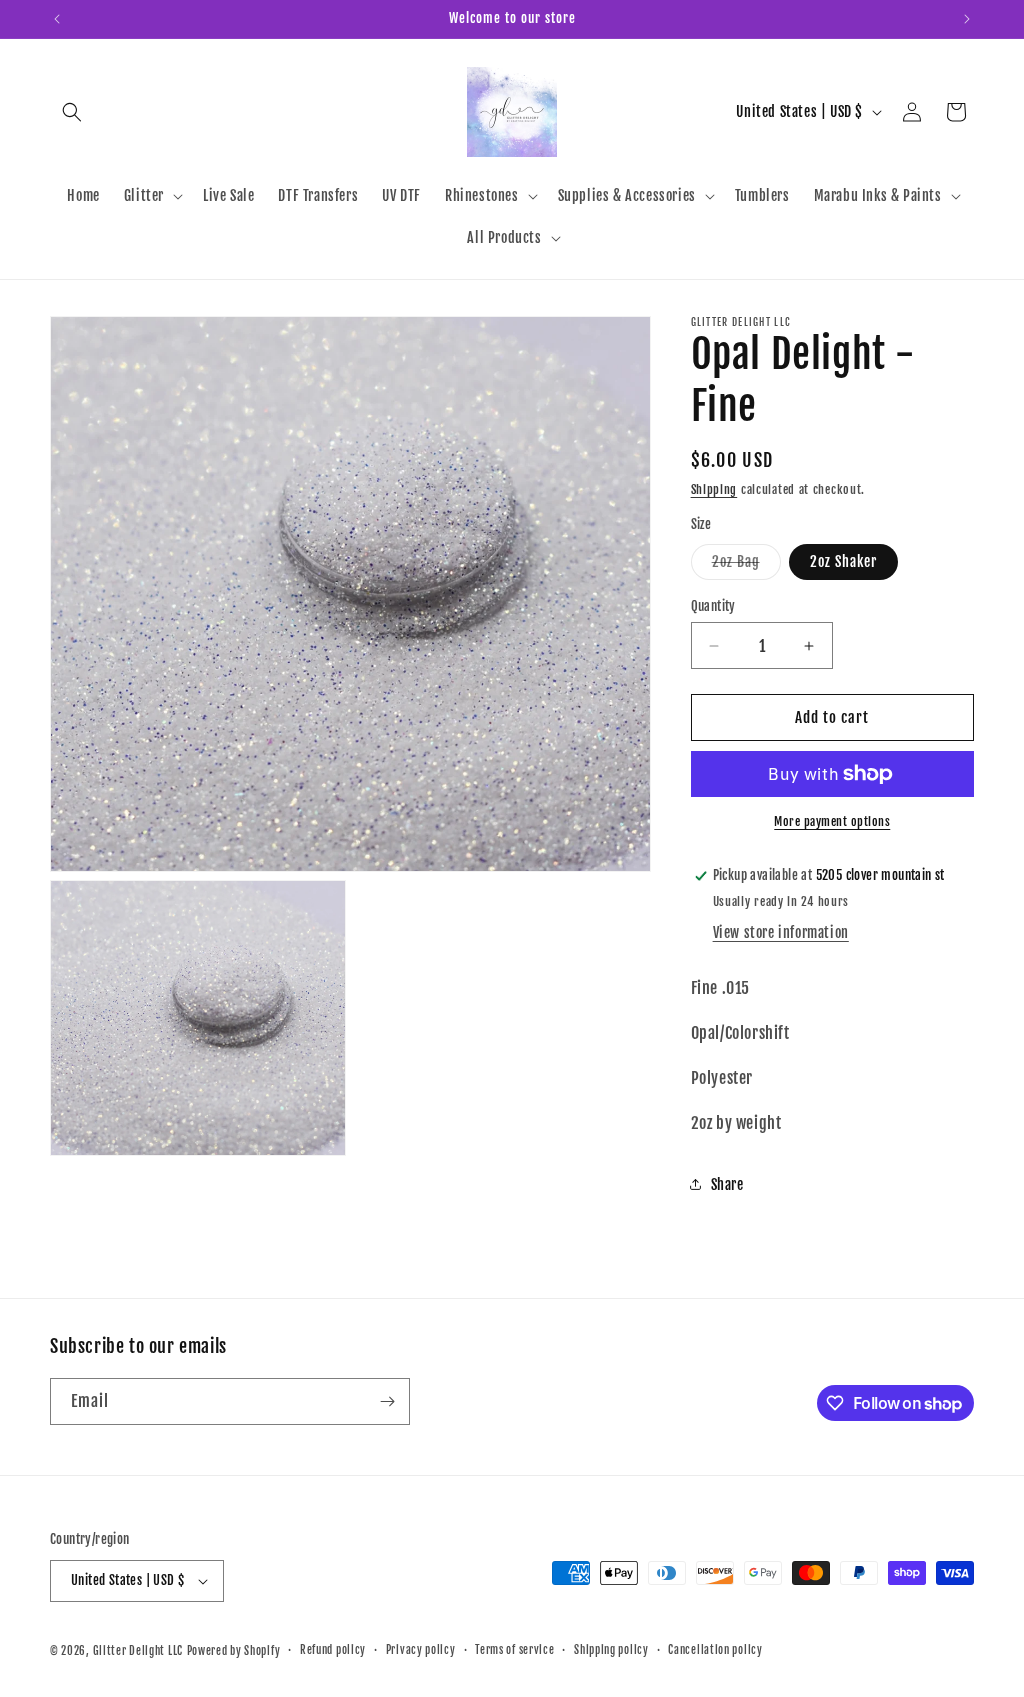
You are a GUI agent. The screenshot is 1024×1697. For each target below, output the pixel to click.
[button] (72, 112)
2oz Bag (746, 566)
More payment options (832, 821)
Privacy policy (421, 1650)
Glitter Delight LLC (138, 1651)
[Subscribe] (387, 1401)
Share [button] (727, 1184)
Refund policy (333, 1650)
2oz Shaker (843, 561)
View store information (781, 932)
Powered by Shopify (234, 1651)
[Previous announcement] (57, 19)
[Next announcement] (967, 19)
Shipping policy (611, 1650)
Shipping (714, 489)
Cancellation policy (715, 1650)
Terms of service (514, 1650)
